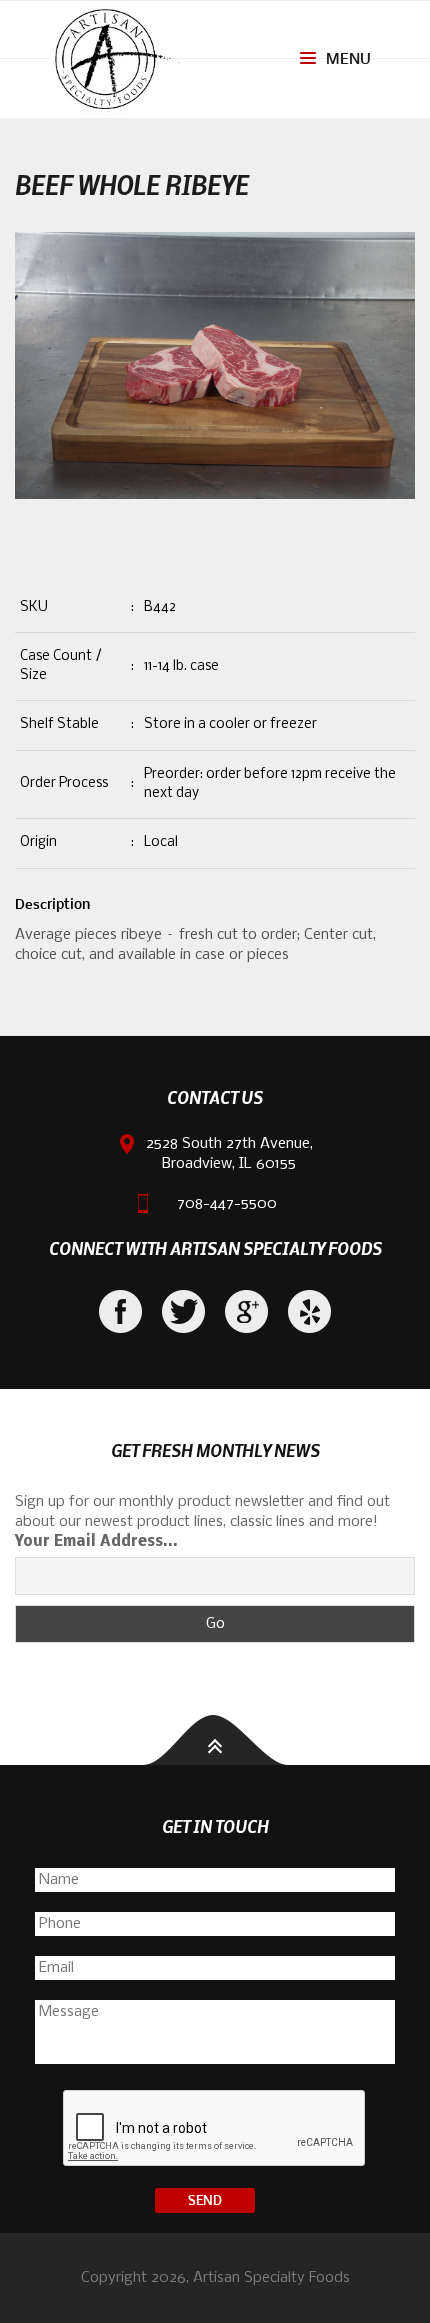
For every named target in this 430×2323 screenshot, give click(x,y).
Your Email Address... (96, 1542)
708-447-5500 (227, 1204)
